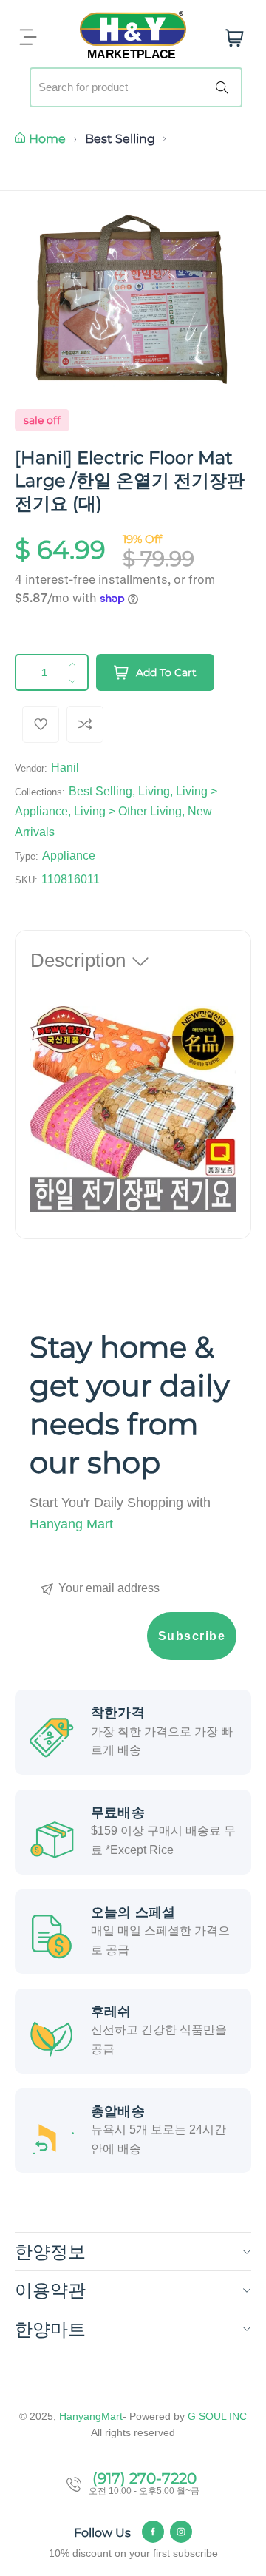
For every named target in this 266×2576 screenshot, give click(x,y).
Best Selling (120, 139)
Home (47, 139)
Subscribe (192, 1636)
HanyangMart (91, 2416)
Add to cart (166, 672)
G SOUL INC (217, 2416)
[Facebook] (153, 2532)
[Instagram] (181, 2532)
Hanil (65, 768)
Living (154, 791)
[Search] (225, 87)
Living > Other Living (128, 811)
